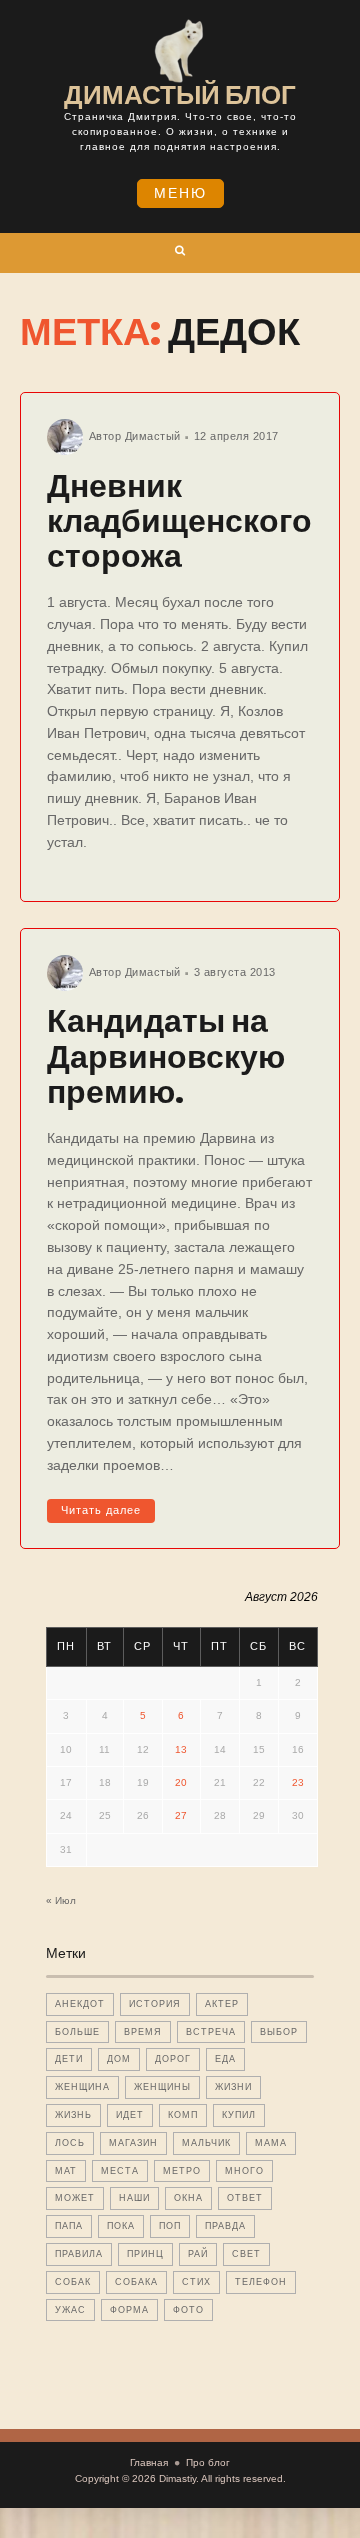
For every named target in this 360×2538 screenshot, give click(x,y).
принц (145, 2254)
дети (69, 2059)
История (155, 2004)
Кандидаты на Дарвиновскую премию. (166, 1055)
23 (298, 1782)
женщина (82, 2087)
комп (183, 2115)
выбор (279, 2032)
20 (181, 1782)
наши (134, 2198)
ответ (245, 2198)
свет (246, 2254)
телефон (261, 2282)
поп (170, 2226)
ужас (70, 2310)
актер (222, 2004)
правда (225, 2226)
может (75, 2198)
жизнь (73, 2115)
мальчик (206, 2143)
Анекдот (80, 2004)
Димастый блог (180, 95)
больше (77, 2032)
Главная (149, 2462)
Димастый (153, 436)
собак (73, 2282)
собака (136, 2282)
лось (70, 2143)
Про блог (208, 2462)
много (244, 2171)
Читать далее (101, 1510)
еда (225, 2059)
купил (239, 2115)
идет (130, 2115)
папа (69, 2226)
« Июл (61, 1900)
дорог (173, 2059)
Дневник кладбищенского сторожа (179, 520)
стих (196, 2282)
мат (66, 2171)
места (120, 2171)
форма (129, 2310)
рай (198, 2254)
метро (182, 2171)
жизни (233, 2087)
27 (181, 1815)
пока (121, 2226)
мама (271, 2143)
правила (79, 2254)
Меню (180, 193)
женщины (162, 2087)
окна (188, 2198)
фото (188, 2310)
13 (181, 1749)
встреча (211, 2032)
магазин (133, 2143)
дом (119, 2059)
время (143, 2032)
